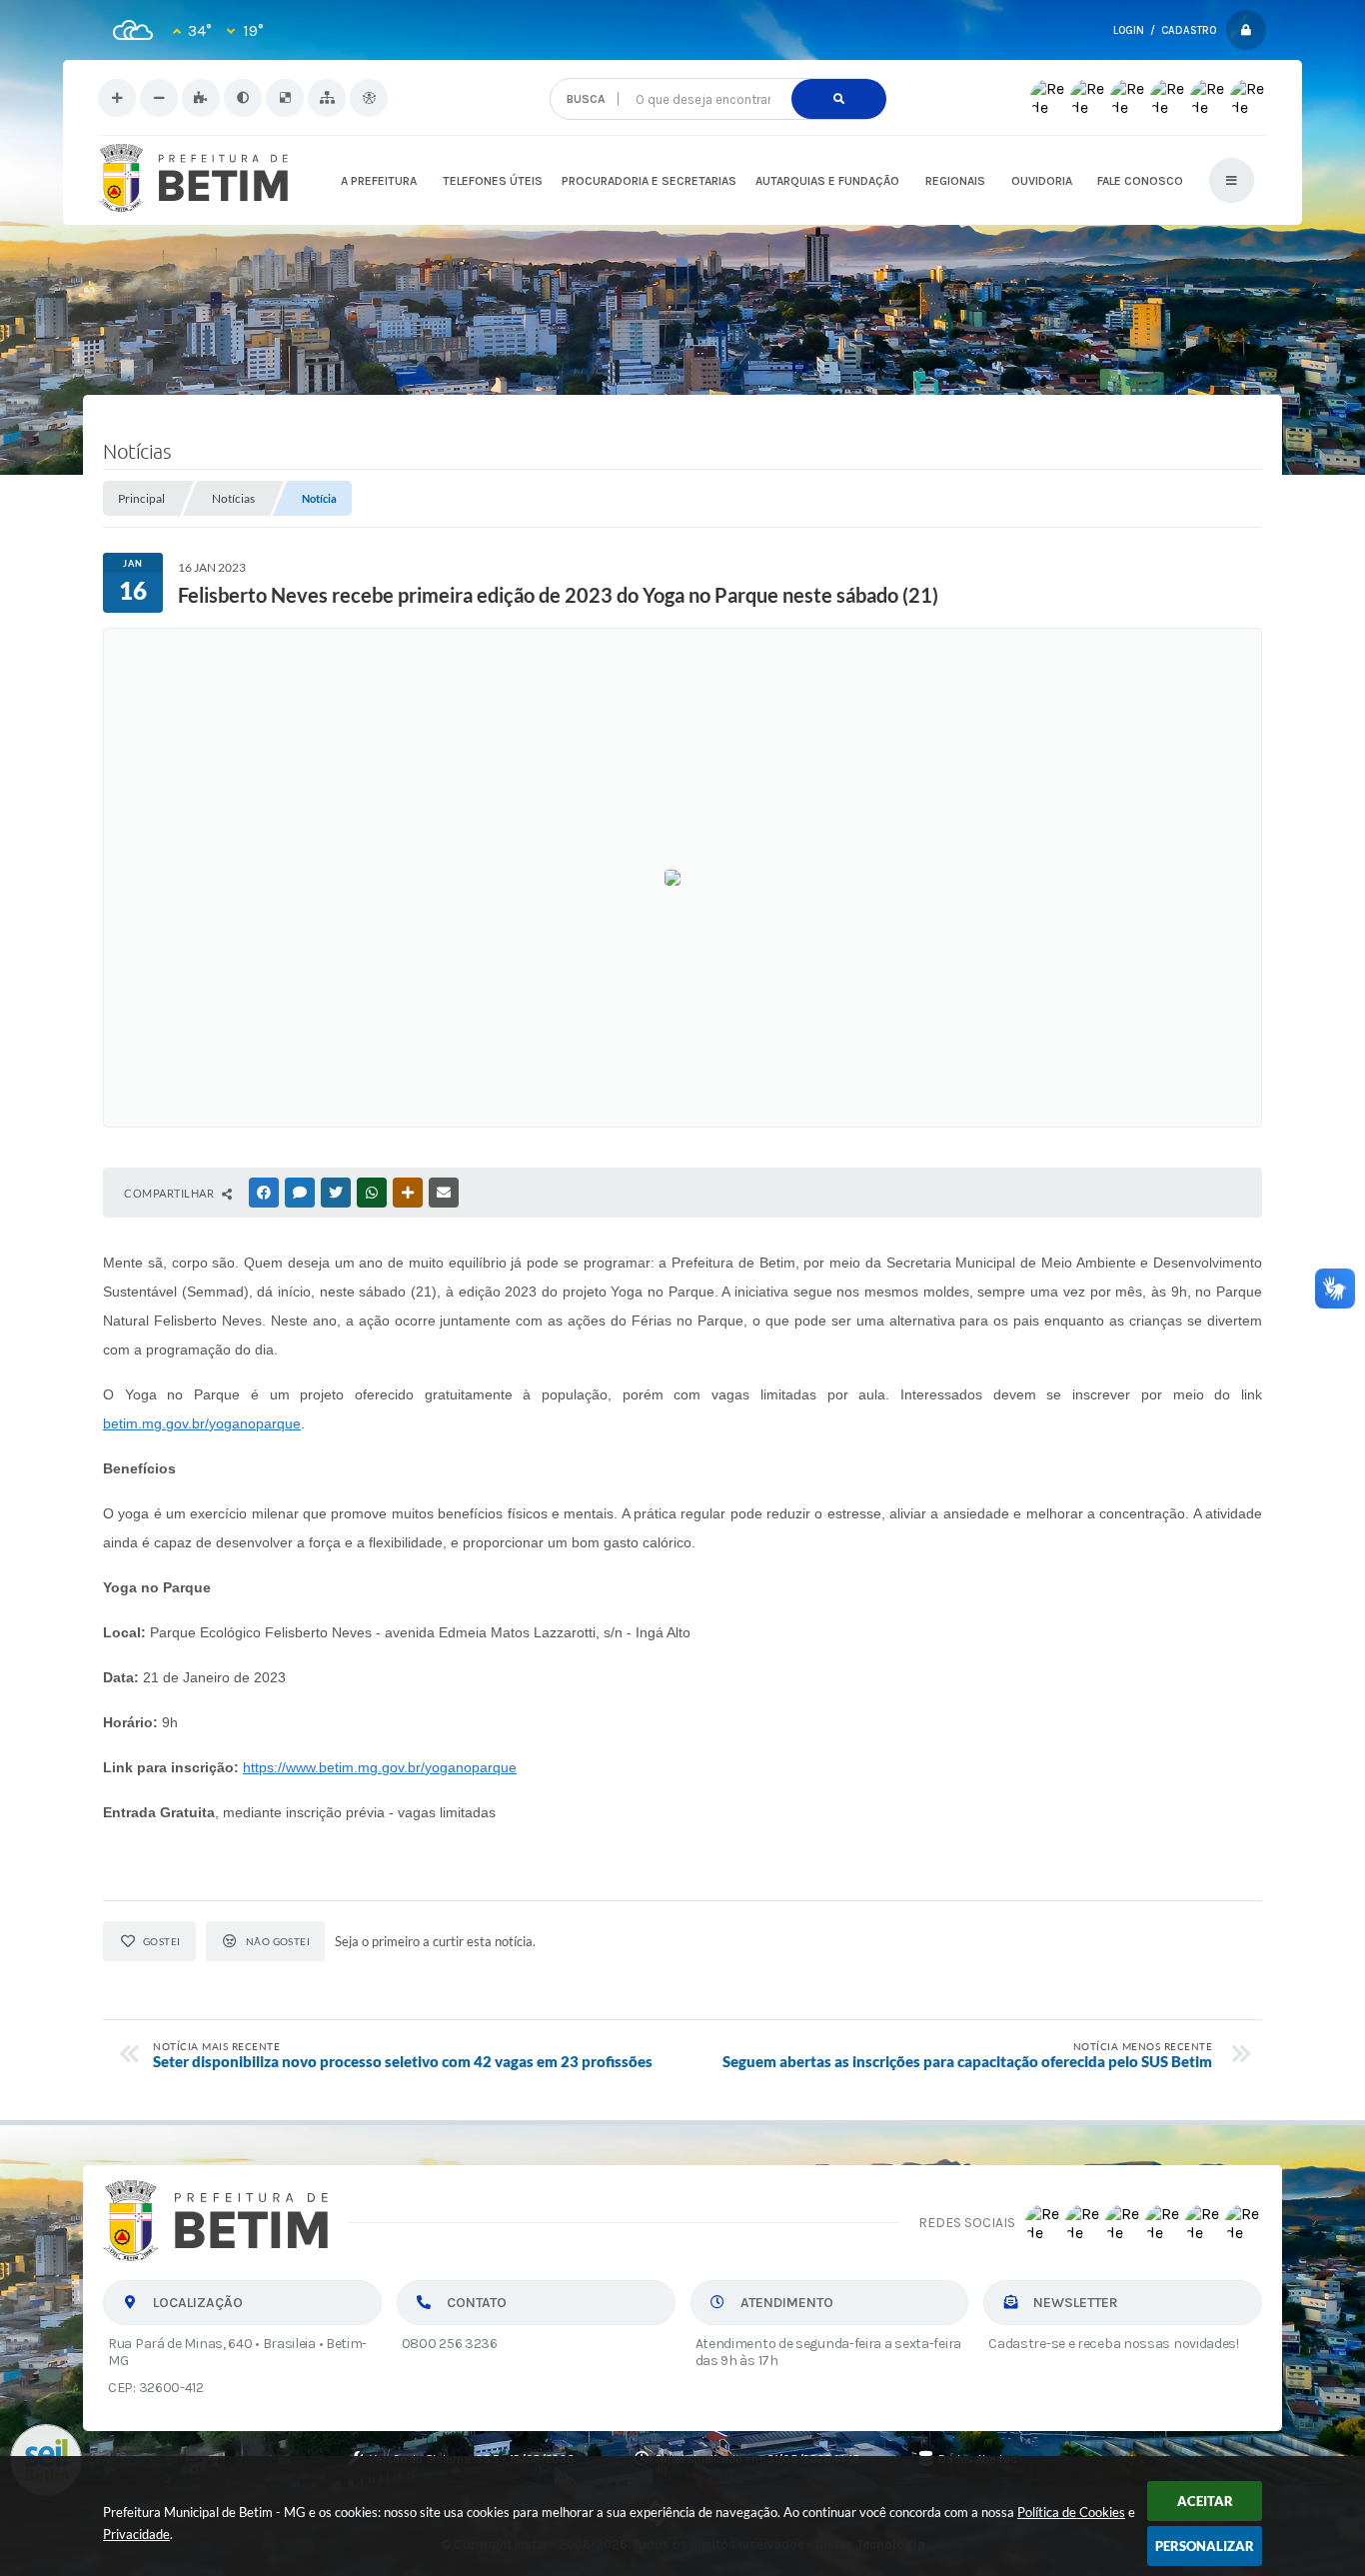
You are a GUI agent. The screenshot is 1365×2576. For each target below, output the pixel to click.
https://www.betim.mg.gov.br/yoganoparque (380, 1767)
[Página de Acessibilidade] (369, 98)
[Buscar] (839, 99)
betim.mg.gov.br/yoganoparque (202, 1423)
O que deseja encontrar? (717, 70)
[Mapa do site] (327, 98)
